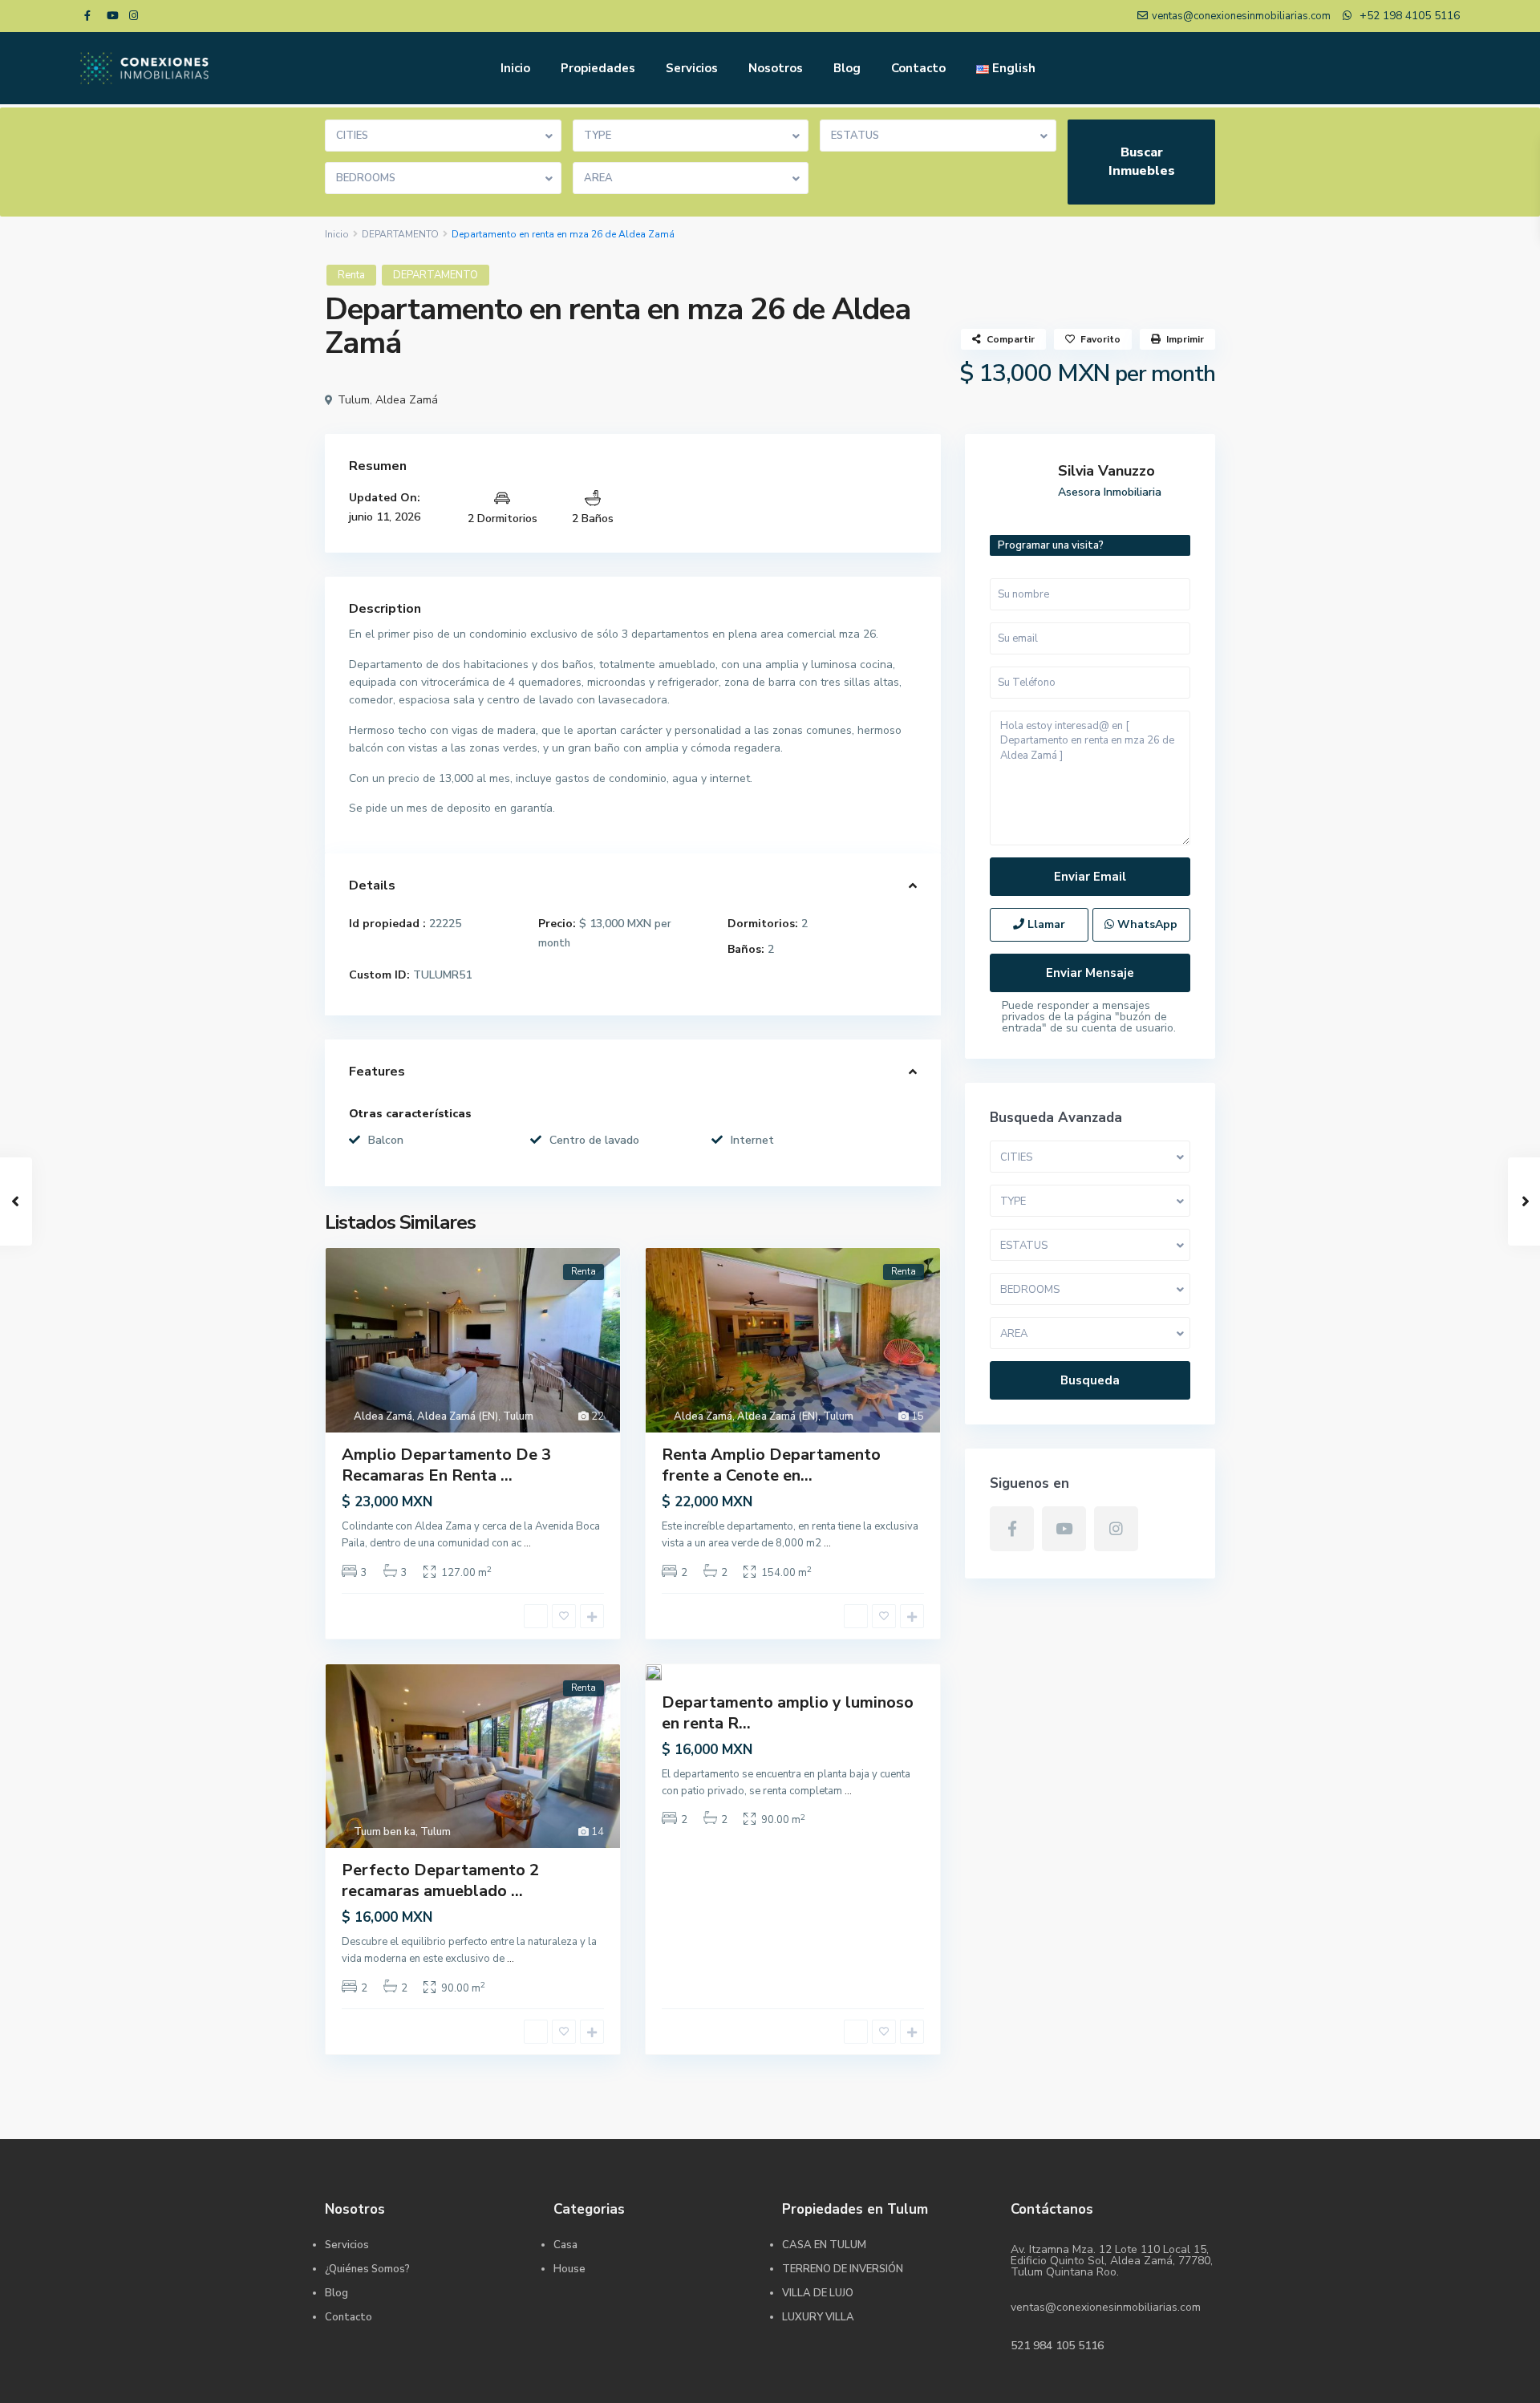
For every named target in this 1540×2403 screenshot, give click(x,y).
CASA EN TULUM (824, 2245)
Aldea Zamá (407, 400)
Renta (351, 275)
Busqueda (1090, 1380)
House (569, 2269)
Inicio (515, 68)
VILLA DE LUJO (818, 2293)
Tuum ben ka (385, 1832)
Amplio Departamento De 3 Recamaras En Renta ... (446, 1465)
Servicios (692, 68)
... (527, 1543)
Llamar (1045, 924)
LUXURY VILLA (818, 2317)
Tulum (354, 400)
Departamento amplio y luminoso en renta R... (788, 1713)
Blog (847, 68)
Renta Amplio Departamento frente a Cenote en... (771, 1465)
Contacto (918, 68)
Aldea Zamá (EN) (458, 1416)
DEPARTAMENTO (400, 234)
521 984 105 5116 (1057, 2346)
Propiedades (598, 68)
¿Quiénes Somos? (367, 2269)
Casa (565, 2245)
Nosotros (776, 68)
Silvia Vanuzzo (1106, 471)
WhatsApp (1146, 924)
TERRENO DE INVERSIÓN (843, 2269)
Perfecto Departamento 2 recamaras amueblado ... (440, 1880)
